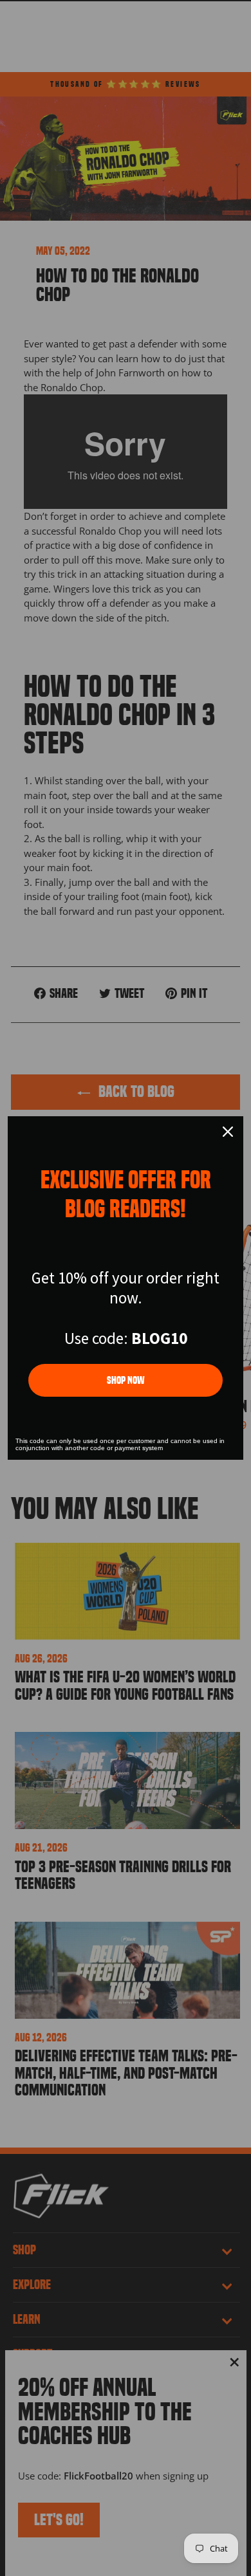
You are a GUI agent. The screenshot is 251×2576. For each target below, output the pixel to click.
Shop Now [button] (126, 1380)
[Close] (228, 1132)
